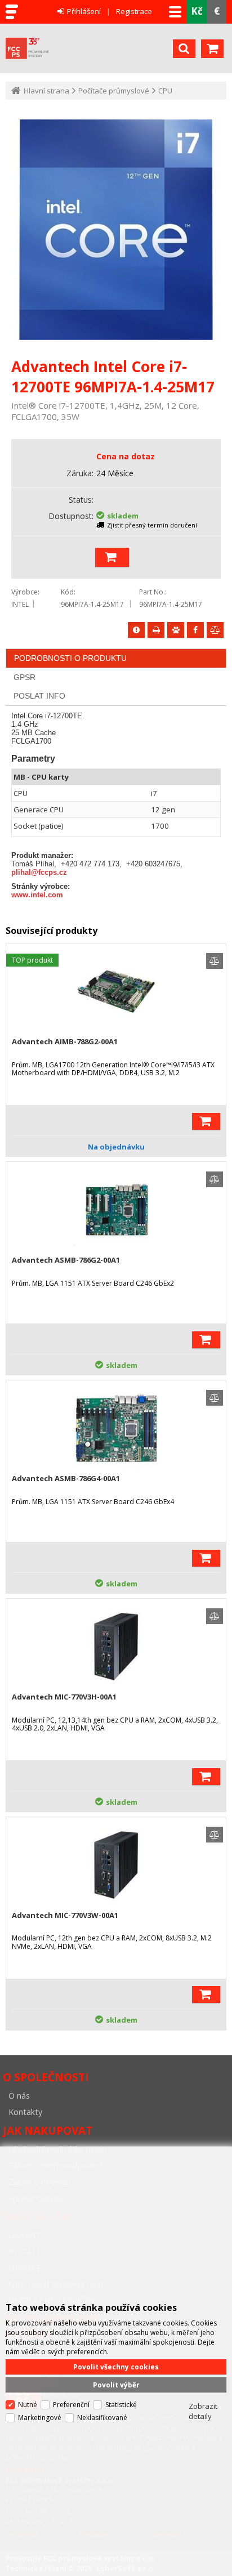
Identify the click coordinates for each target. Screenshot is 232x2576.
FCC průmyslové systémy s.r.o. (86, 48)
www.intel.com (37, 895)
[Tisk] (156, 630)
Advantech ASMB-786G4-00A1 (66, 1478)
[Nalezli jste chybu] (136, 630)
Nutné (28, 2405)
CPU (165, 91)
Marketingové (40, 2418)
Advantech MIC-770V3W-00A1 (65, 1915)
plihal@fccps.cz (39, 872)
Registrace (134, 11)
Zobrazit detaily (203, 2411)
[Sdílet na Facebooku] (195, 630)
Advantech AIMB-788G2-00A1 (65, 1041)
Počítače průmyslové (114, 91)
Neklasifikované (102, 2418)
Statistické (121, 2405)
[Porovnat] (215, 630)
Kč (197, 11)
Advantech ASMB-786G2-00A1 (66, 1260)
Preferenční (71, 2405)
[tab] (116, 658)
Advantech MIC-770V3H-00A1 (64, 1697)
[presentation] (70, 658)
